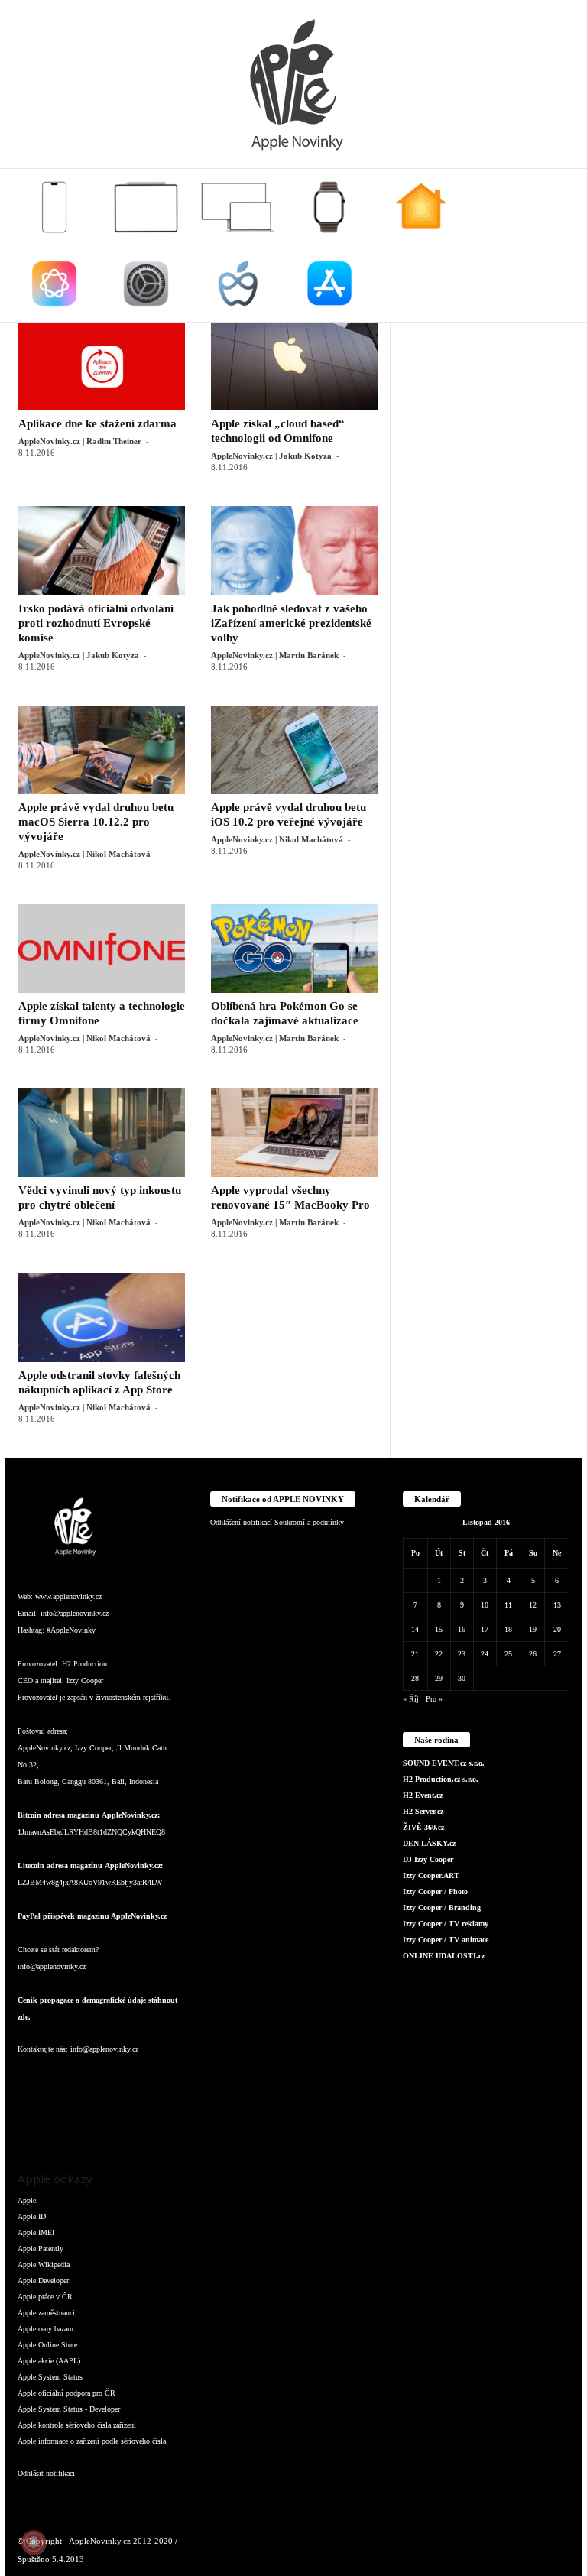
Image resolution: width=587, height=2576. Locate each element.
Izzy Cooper (85, 1681)
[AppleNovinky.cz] (293, 84)
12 (533, 1605)
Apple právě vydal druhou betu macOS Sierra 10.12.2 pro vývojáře (96, 822)
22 (439, 1654)
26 (533, 1654)
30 (462, 1678)
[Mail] (125, 2080)
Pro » (434, 1699)
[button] (559, 245)
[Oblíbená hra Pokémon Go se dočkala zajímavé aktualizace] (294, 949)
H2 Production (84, 1664)
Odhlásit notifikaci (46, 2473)
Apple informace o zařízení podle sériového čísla (92, 2441)
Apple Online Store (47, 2345)
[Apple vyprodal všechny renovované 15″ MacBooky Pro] (294, 1133)
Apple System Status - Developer (69, 2409)
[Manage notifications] (34, 2542)
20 (557, 1629)
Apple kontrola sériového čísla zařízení (77, 2425)
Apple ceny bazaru (45, 2329)
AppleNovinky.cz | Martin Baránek (275, 655)
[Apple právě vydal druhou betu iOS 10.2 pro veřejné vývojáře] (294, 750)
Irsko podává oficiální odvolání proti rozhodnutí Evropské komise (96, 623)
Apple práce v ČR (45, 2297)
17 (485, 1629)
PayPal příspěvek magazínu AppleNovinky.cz (92, 1916)
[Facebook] (33, 2080)
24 (485, 1654)
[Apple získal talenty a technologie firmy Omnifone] (102, 949)
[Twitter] (33, 2122)
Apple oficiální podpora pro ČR (66, 2393)
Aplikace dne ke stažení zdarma (97, 423)
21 (415, 1654)
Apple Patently (41, 2248)
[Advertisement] (486, 398)
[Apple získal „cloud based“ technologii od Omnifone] (294, 366)
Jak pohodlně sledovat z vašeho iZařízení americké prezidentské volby (291, 623)
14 (415, 1629)
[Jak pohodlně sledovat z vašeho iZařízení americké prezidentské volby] (294, 550)
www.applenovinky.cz (68, 1596)
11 (508, 1605)
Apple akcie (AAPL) (49, 2361)
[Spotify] (154, 2080)
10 (485, 1605)
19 (533, 1629)
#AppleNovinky (71, 1630)
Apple (27, 2200)
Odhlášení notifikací (241, 1522)
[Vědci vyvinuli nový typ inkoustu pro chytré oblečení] (102, 1133)
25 (508, 1654)
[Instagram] (63, 2080)
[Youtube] (62, 2122)
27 (557, 1654)
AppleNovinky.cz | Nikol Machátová (84, 854)
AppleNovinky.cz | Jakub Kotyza (271, 456)
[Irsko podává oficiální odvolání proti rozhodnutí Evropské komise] (102, 550)
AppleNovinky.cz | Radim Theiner (80, 441)
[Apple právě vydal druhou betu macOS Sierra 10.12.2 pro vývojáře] (102, 750)
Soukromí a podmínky (309, 1522)
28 (415, 1678)
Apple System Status (50, 2377)
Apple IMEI (36, 2232)
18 (508, 1629)
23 (462, 1654)
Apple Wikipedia (44, 2265)
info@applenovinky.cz (75, 1613)
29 (439, 1678)
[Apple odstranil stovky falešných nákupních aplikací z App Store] (102, 1317)
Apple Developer (43, 2281)
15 (439, 1629)
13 (557, 1605)
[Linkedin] (94, 2080)
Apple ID (32, 2216)
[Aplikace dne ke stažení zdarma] (102, 366)
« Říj (411, 1699)
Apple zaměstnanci (46, 2313)
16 (462, 1629)
